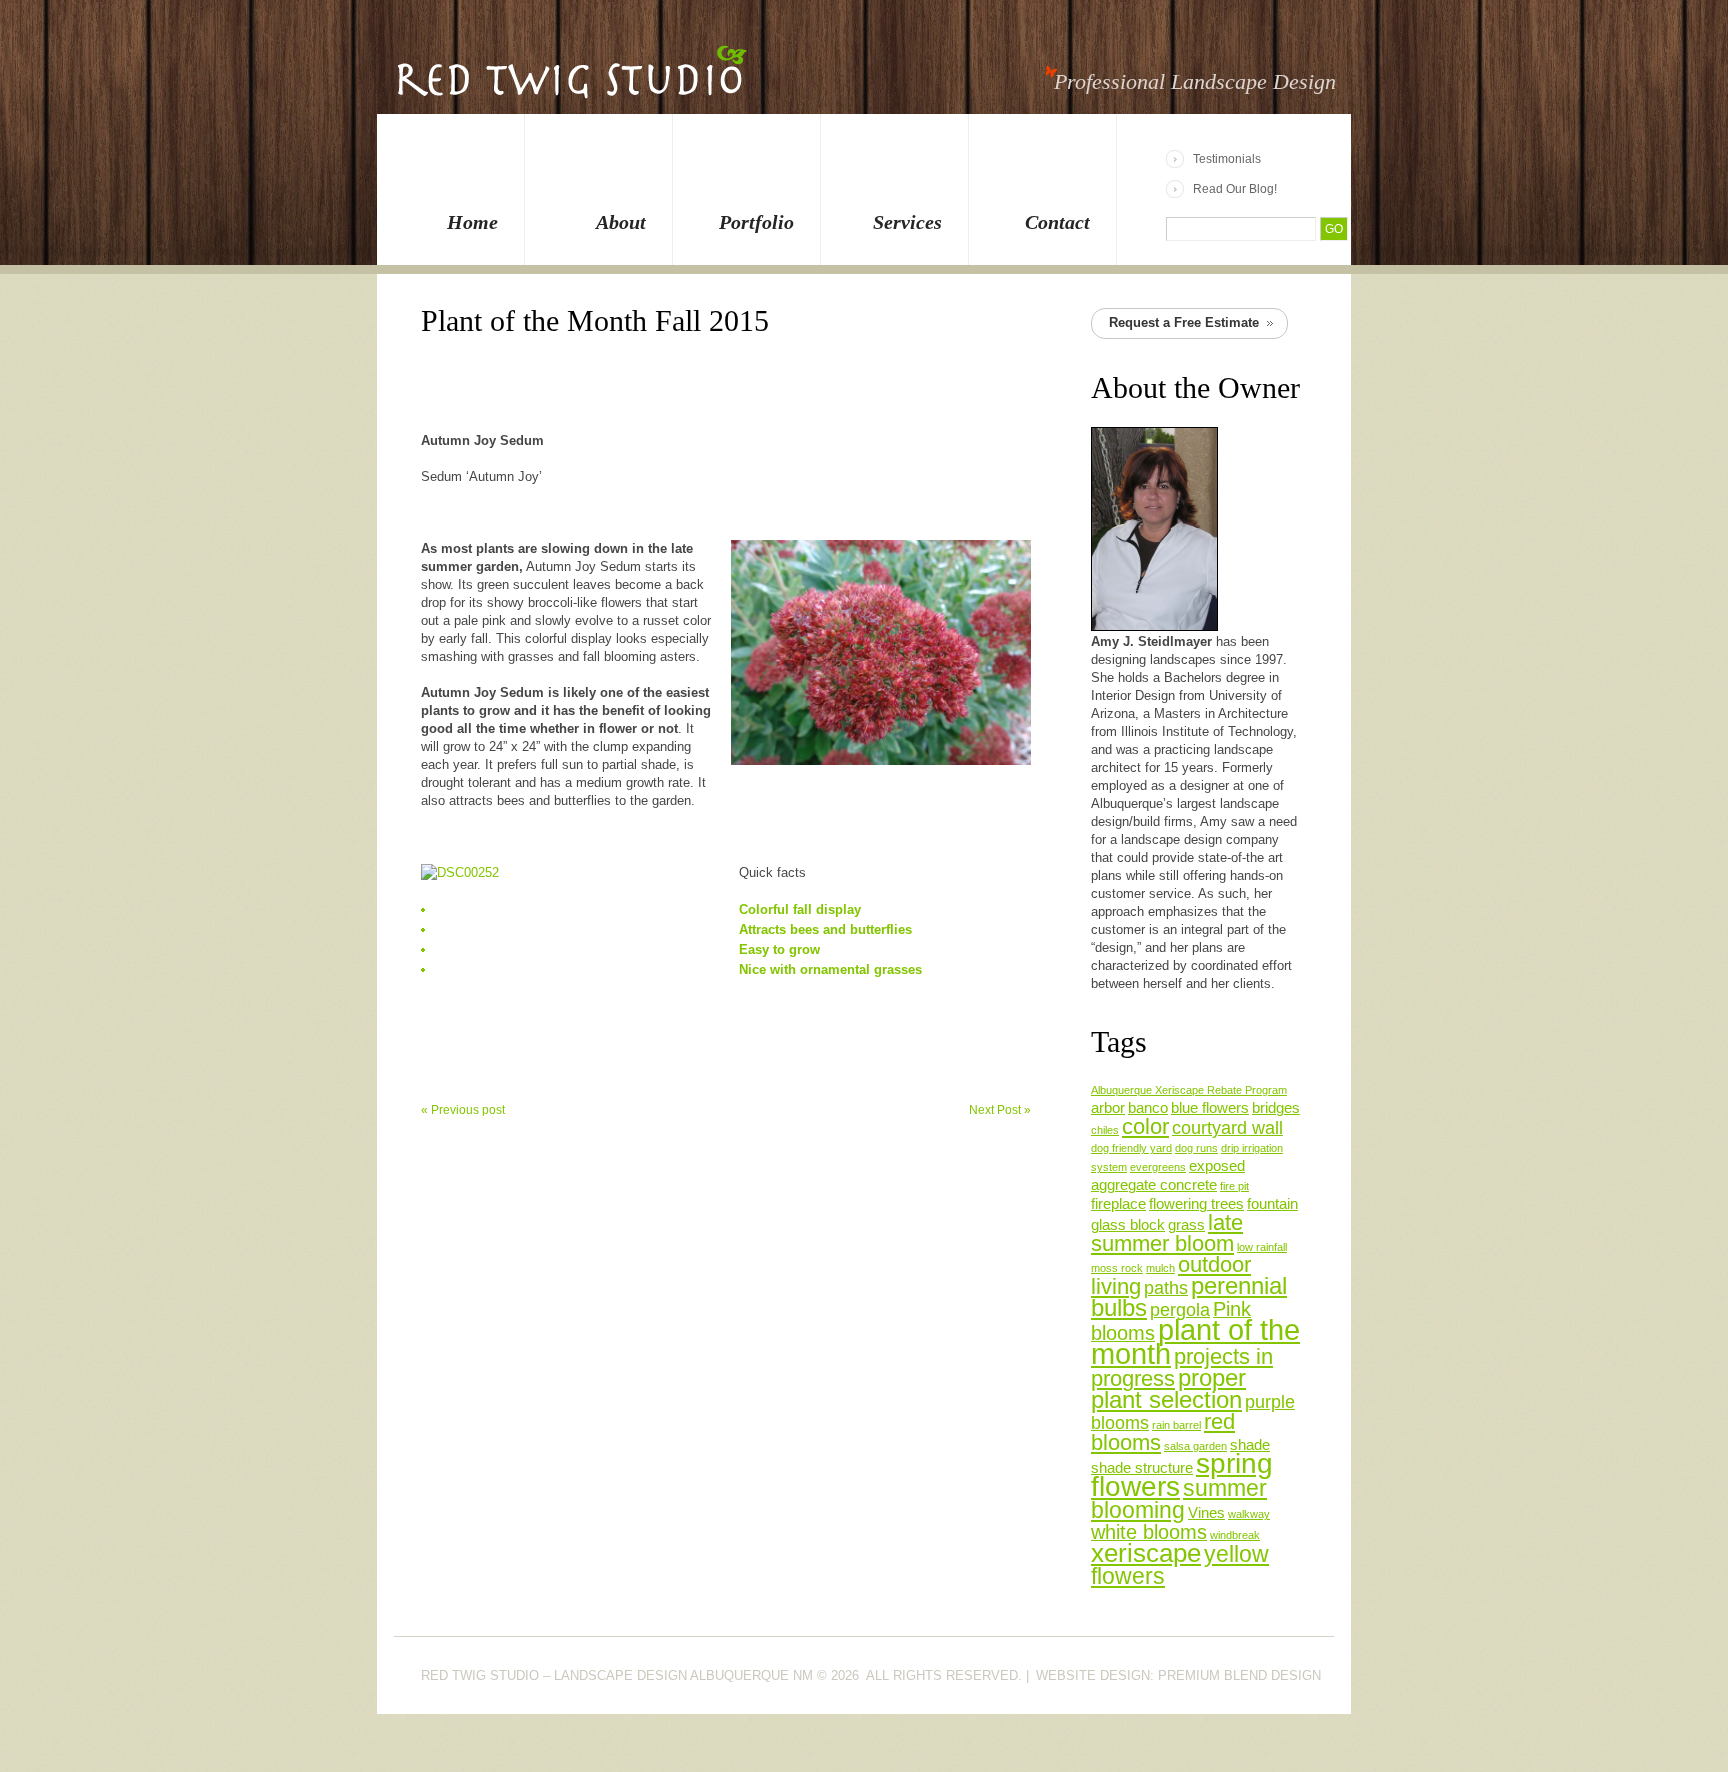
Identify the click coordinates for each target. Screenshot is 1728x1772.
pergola (1180, 1310)
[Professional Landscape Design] (571, 84)
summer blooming (1179, 1499)
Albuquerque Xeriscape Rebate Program (1189, 1090)
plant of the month (1195, 1341)
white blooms (1149, 1532)
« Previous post (463, 1110)
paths (1166, 1288)
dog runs (1196, 1148)
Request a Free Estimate (1184, 322)
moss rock (1117, 1268)
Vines (1206, 1513)
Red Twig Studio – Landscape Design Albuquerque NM (617, 1675)
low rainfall (1262, 1247)
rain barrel (1176, 1425)
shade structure (1142, 1468)
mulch (1160, 1268)
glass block (1128, 1225)
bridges (1276, 1108)
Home (472, 222)
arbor (1108, 1108)
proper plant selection (1168, 1388)
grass (1186, 1225)
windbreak (1235, 1535)
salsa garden (1195, 1446)
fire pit (1234, 1186)
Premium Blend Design (1239, 1675)
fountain (1272, 1204)
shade (1250, 1445)
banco (1148, 1108)
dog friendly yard (1131, 1148)
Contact (1057, 222)
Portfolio (756, 222)
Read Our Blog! (1235, 189)
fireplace (1118, 1204)
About (621, 222)
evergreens (1158, 1167)
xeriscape (1146, 1553)
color (1145, 1126)
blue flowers (1210, 1108)
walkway (1249, 1514)
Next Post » (1000, 1110)
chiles (1105, 1130)
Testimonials (1227, 159)
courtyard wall (1227, 1128)
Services (907, 222)
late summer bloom (1167, 1233)
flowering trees (1196, 1204)
